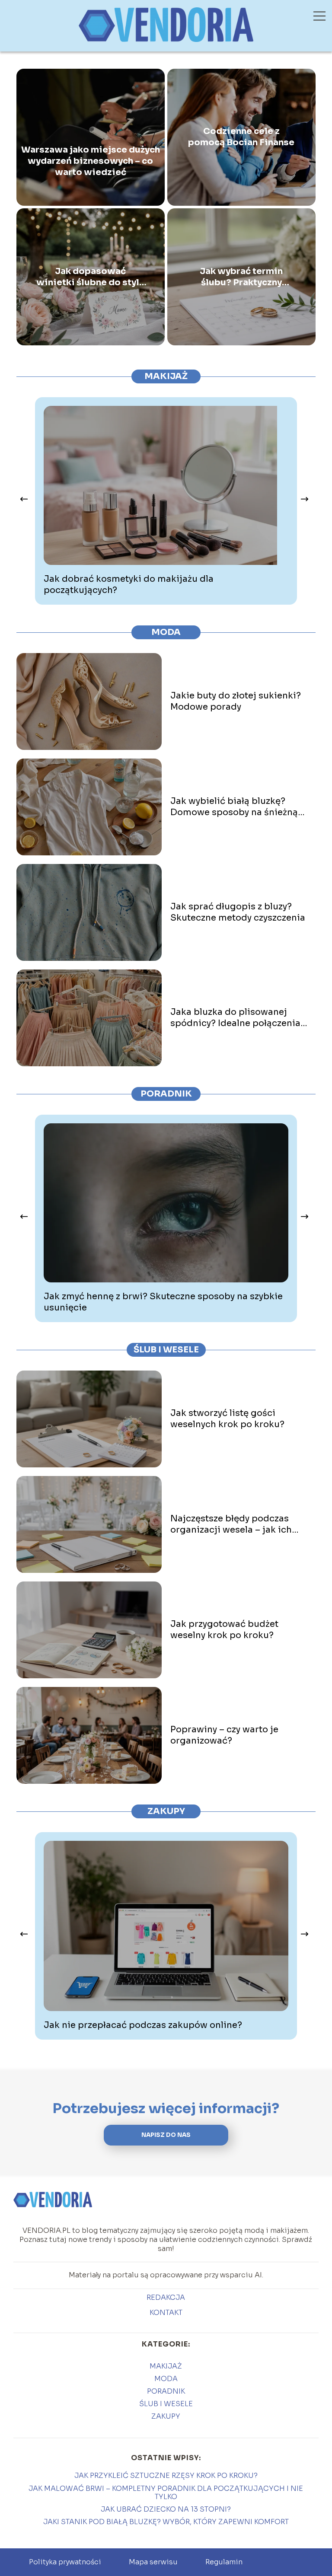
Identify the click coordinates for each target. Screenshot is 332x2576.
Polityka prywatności (65, 2562)
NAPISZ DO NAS (166, 2135)
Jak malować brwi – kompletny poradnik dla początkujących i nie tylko (166, 2493)
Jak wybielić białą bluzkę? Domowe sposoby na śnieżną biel (234, 807)
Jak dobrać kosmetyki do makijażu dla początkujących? (129, 585)
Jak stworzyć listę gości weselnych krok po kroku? (227, 1419)
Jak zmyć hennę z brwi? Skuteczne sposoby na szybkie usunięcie (163, 1302)
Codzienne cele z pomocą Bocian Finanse (241, 137)
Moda (166, 632)
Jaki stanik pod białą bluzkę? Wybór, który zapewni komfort (166, 2522)
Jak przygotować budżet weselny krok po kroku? (224, 1630)
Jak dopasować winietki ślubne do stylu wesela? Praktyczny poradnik (91, 277)
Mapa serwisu (153, 2562)
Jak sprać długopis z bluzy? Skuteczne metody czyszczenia (238, 912)
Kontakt (166, 2313)
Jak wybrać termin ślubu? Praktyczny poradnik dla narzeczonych (241, 277)
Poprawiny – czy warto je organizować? (224, 1735)
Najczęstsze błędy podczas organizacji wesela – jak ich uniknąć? (231, 1524)
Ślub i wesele (166, 1350)
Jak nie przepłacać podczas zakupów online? (143, 2025)
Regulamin (224, 2562)
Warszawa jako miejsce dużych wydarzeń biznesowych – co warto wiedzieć (91, 161)
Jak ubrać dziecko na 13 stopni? (166, 2509)
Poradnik (166, 1094)
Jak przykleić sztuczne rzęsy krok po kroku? (166, 2476)
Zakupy (166, 1811)
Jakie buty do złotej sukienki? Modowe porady (236, 701)
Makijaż (166, 376)
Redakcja (166, 2298)
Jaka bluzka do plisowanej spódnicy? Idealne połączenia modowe (235, 1018)
